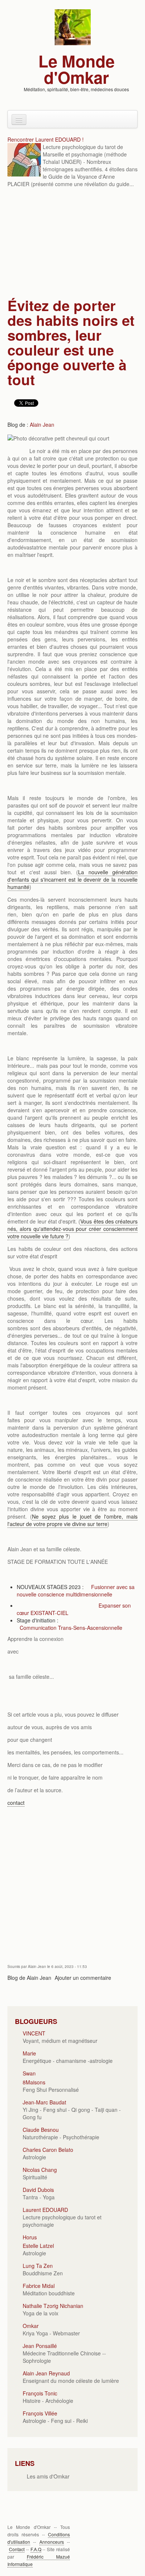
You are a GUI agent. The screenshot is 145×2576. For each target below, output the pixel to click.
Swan (29, 2073)
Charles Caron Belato (48, 2150)
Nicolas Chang (40, 2170)
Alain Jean (42, 425)
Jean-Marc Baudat (44, 2102)
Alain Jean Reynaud (46, 2373)
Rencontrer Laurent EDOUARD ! (46, 139)
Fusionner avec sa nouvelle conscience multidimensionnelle (76, 1591)
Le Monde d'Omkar (76, 69)
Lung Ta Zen (38, 2266)
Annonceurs (52, 2542)
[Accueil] (73, 26)
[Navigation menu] (19, 120)
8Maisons (34, 2082)
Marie (29, 2053)
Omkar (31, 2326)
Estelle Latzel (38, 2246)
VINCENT (34, 2033)
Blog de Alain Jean (29, 1978)
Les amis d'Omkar (48, 2476)
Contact (17, 2549)
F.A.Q (36, 2549)
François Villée (40, 2413)
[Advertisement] (72, 244)
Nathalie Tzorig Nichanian (53, 2306)
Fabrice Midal (39, 2286)
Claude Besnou (41, 2130)
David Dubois (38, 2190)
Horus (30, 2237)
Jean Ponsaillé (40, 2346)
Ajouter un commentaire (83, 1978)
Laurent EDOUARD (45, 2210)
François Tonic (40, 2393)
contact (16, 1803)
